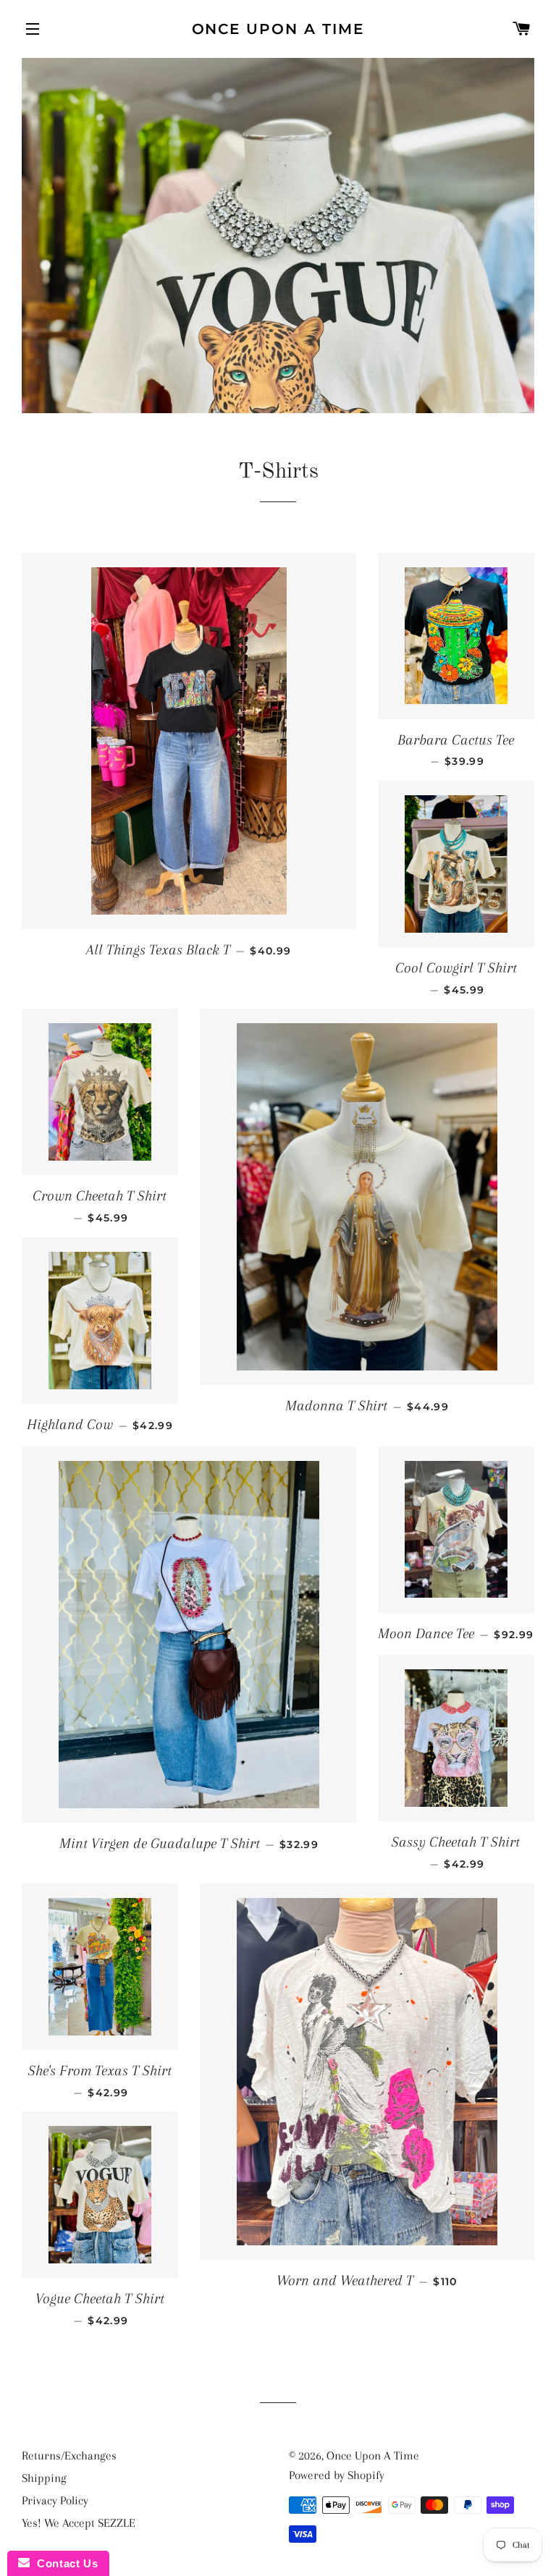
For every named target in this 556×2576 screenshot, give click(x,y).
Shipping (44, 2478)
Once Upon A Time (278, 29)
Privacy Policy (55, 2500)
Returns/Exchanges (69, 2456)
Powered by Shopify (337, 2475)
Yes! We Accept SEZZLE (79, 2523)
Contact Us (64, 2563)
